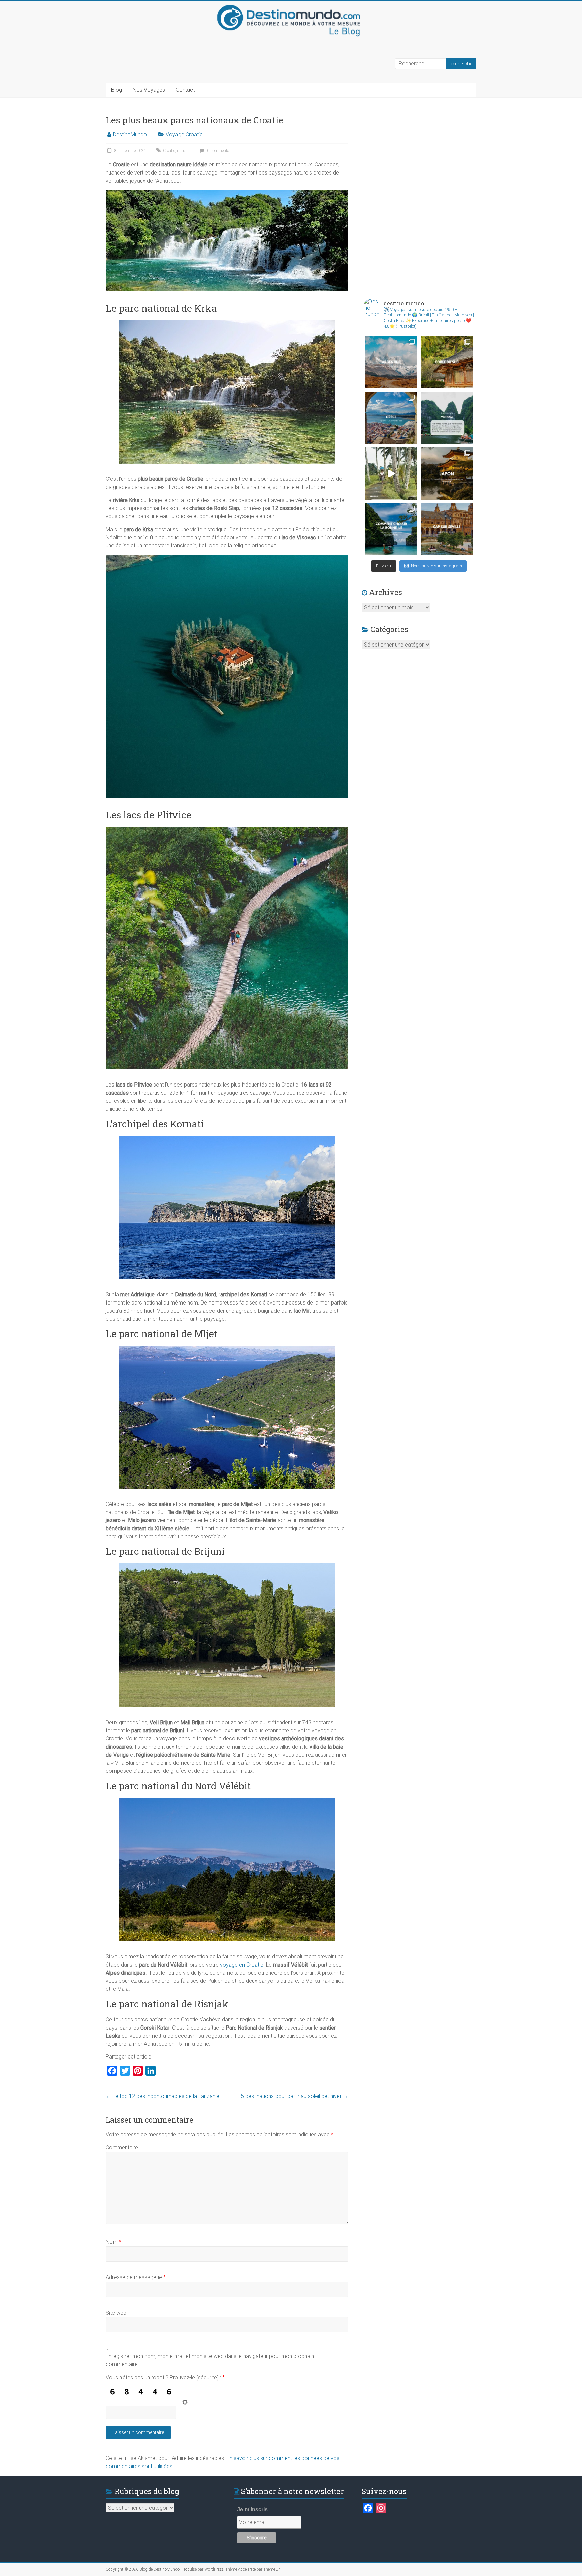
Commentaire (122, 2148)
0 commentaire (220, 151)
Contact (185, 90)
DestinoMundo (130, 135)
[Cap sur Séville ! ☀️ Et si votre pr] (447, 529)
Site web (116, 2313)
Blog (117, 90)
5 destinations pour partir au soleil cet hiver (295, 2096)
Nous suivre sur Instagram (437, 566)
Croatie (169, 151)
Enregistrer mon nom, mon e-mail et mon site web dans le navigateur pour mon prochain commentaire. (210, 2360)
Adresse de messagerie (136, 2277)
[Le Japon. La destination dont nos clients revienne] (447, 474)
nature (183, 151)
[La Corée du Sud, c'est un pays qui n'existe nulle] (447, 362)
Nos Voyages (149, 90)
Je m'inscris (252, 2509)
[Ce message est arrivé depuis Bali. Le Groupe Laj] (447, 418)
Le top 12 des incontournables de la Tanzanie (163, 2096)
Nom (114, 2242)
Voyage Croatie (184, 135)
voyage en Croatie (242, 1965)
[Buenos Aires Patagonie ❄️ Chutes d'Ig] (391, 362)
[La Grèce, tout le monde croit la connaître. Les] (391, 418)
